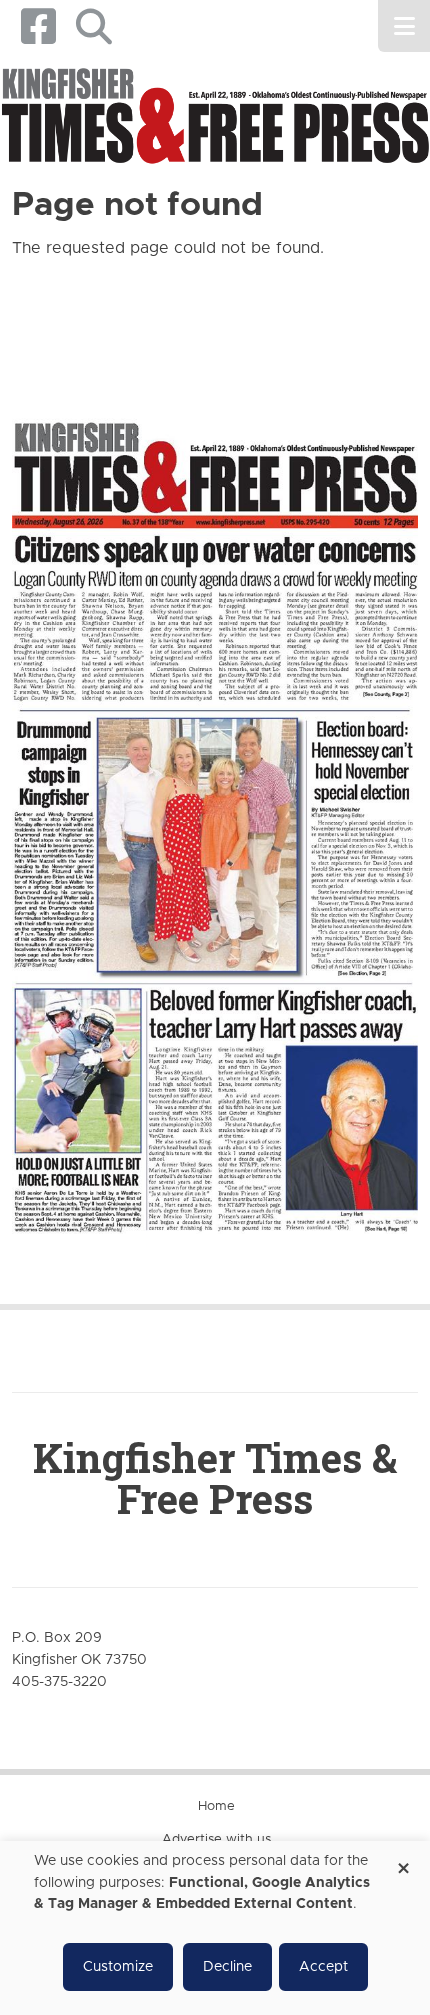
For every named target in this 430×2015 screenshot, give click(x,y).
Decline (227, 1967)
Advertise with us (216, 1839)
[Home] (215, 118)
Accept (323, 1967)
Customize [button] (118, 1967)
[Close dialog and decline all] (403, 1861)
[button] (93, 26)
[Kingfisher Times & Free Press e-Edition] (215, 809)
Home (216, 1806)
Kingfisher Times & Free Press (215, 1478)
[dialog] (215, 1928)
